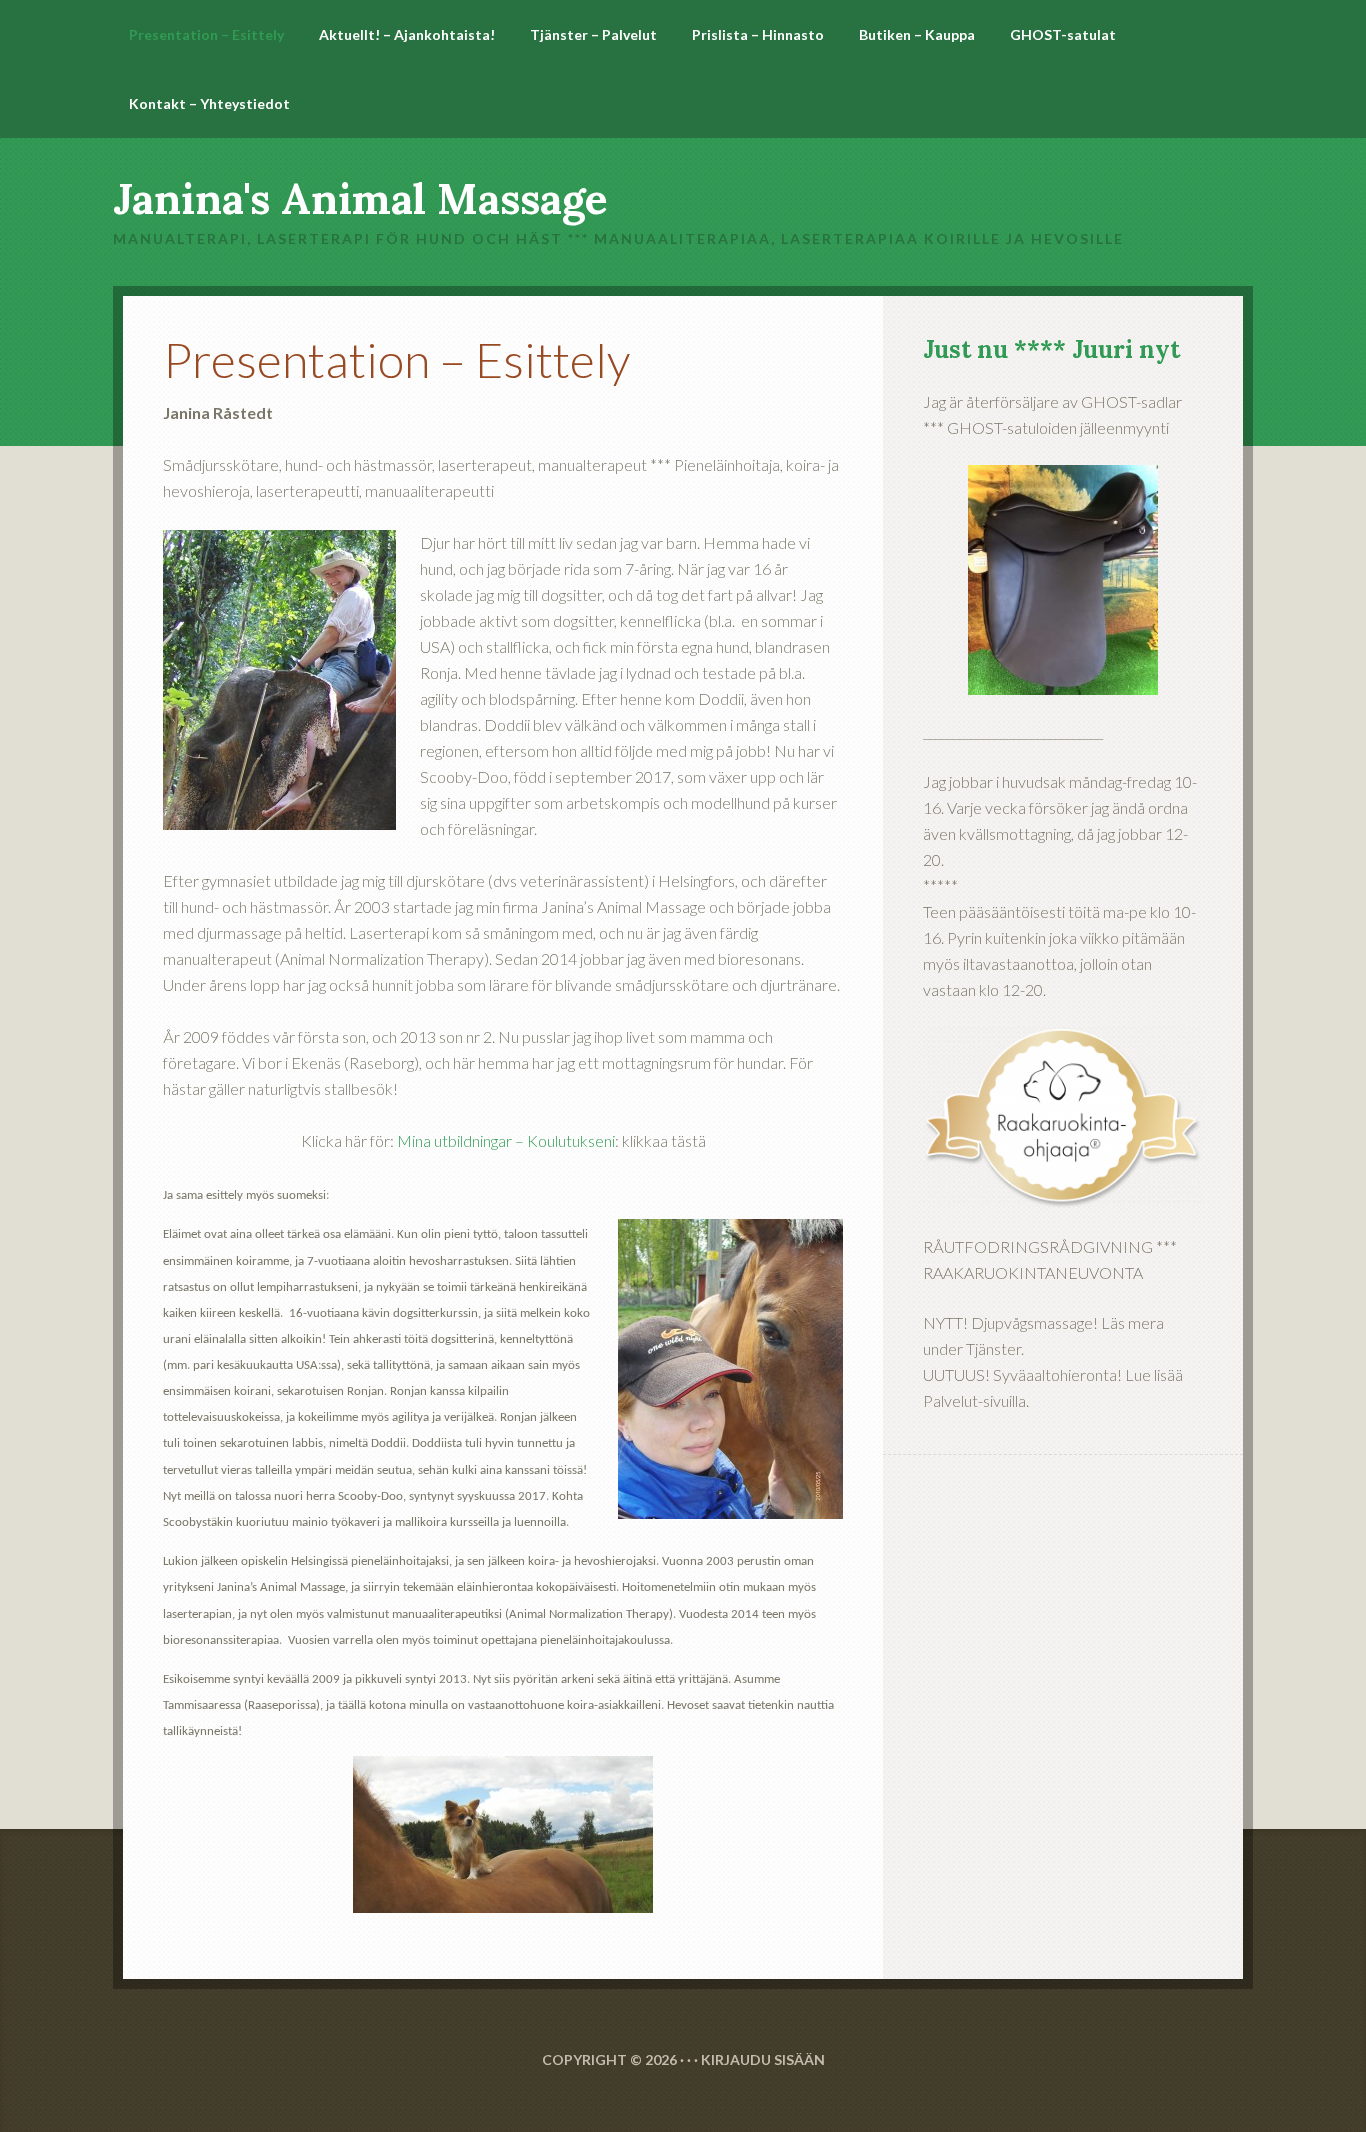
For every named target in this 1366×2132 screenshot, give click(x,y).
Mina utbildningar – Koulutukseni (506, 1140)
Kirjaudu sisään (763, 2059)
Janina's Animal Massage (360, 199)
